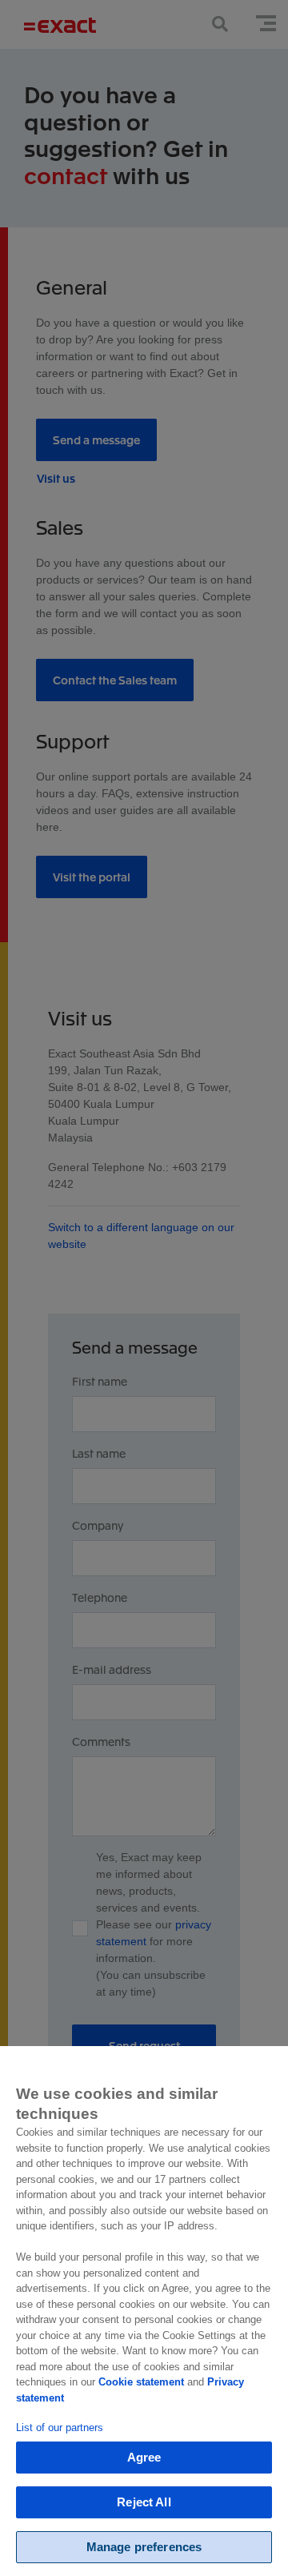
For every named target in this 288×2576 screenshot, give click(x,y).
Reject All (144, 2502)
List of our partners (60, 2428)
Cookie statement (141, 2382)
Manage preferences (144, 2547)
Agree (144, 2457)
